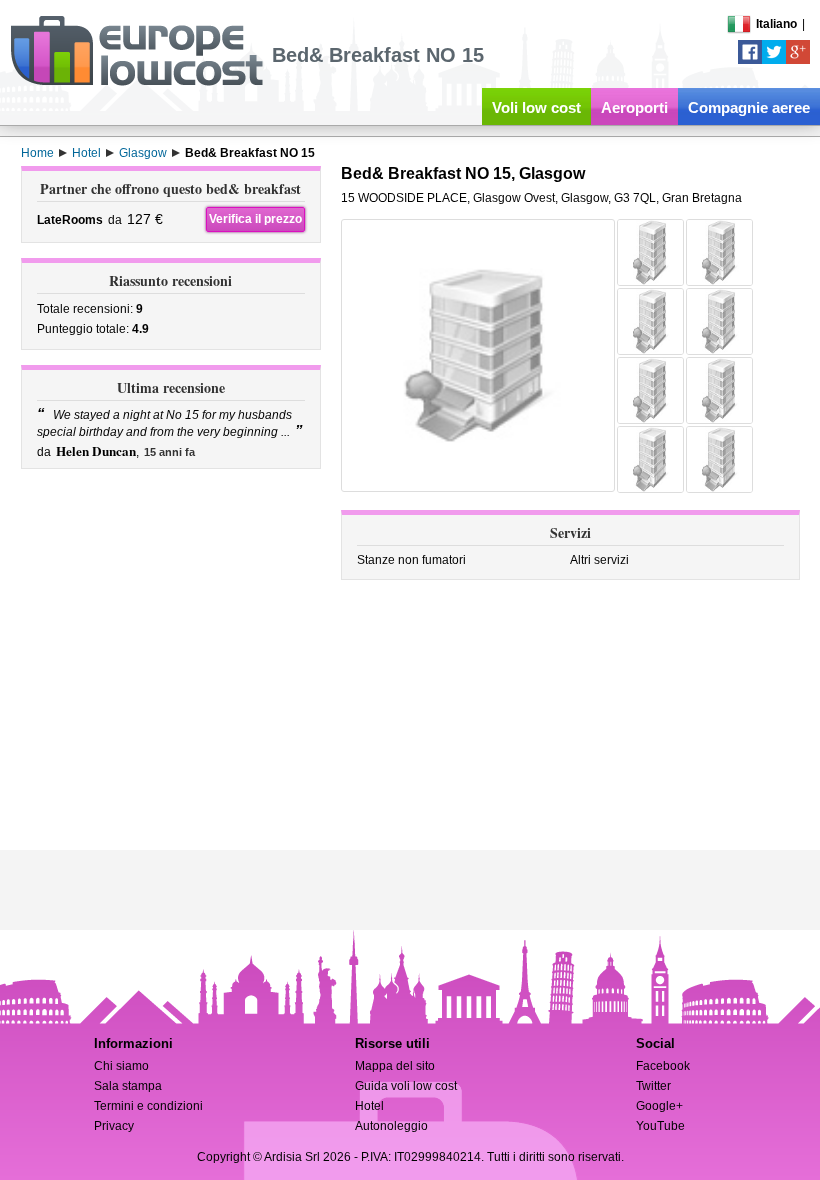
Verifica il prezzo (255, 219)
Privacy (114, 1126)
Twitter (653, 1086)
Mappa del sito (395, 1066)
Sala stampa (128, 1086)
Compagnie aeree (749, 107)
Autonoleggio (391, 1126)
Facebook (663, 1066)
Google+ (659, 1106)
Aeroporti (634, 107)
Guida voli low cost (406, 1086)
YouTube (660, 1126)
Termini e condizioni (148, 1106)
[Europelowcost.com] (136, 82)
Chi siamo (121, 1066)
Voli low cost (536, 107)
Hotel (369, 1106)
